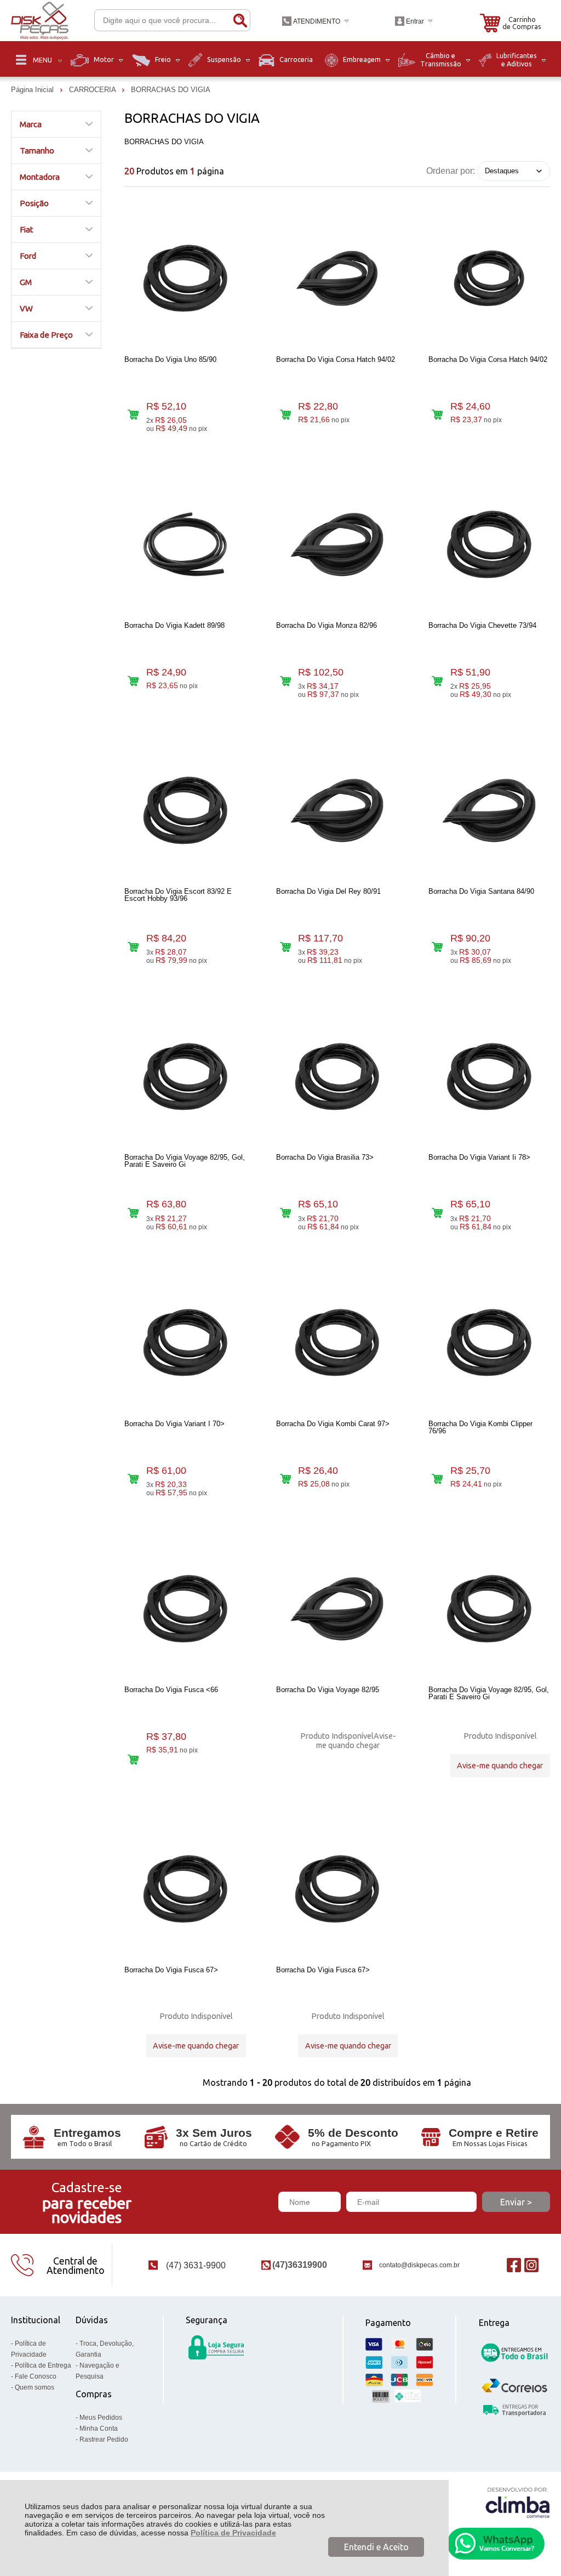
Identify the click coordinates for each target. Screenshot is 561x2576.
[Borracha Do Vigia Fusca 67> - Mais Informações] (185, 1889)
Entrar (415, 21)
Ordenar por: (451, 170)
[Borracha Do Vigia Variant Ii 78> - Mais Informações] (489, 1076)
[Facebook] (514, 2265)
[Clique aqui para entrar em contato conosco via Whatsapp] (496, 2544)
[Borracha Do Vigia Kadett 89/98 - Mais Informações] (185, 544)
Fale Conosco (36, 2376)
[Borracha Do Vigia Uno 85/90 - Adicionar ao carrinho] (133, 415)
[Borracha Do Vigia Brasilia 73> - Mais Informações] (337, 1076)
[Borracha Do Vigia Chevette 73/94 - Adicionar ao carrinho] (437, 681)
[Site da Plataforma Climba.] (518, 2502)
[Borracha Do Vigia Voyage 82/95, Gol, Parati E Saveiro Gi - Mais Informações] (185, 1076)
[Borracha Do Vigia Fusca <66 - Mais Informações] (185, 1609)
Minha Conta (99, 2429)
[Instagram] (531, 2265)
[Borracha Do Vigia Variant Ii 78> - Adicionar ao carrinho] (437, 1213)
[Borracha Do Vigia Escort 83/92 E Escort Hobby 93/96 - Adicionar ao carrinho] (133, 947)
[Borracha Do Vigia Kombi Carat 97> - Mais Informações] (337, 1343)
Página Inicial (33, 90)
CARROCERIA (93, 90)
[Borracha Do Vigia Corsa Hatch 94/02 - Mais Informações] (337, 279)
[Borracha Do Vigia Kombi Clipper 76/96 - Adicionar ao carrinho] (437, 1479)
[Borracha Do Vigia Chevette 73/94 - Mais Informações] (489, 544)
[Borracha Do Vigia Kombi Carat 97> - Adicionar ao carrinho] (285, 1479)
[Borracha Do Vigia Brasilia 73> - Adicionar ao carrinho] (285, 1213)
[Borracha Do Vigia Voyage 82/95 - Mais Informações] (337, 1609)
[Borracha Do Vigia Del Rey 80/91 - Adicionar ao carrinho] (285, 947)
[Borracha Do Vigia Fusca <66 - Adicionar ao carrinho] (133, 1759)
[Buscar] (240, 20)
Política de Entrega (43, 2365)
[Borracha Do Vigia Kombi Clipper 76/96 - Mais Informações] (489, 1343)
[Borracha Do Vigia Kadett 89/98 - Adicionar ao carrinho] (133, 681)
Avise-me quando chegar (356, 1741)
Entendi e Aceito (376, 2547)
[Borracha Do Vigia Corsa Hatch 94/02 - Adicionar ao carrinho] (285, 415)
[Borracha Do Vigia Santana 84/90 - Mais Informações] (489, 810)
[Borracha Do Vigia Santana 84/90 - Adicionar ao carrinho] (437, 947)
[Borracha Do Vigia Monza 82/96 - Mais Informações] (337, 544)
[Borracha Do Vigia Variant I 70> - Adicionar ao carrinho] (133, 1479)
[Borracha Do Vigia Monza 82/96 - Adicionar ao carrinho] (285, 681)
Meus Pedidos (101, 2418)
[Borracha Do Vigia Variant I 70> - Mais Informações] (185, 1343)
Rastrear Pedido (104, 2439)
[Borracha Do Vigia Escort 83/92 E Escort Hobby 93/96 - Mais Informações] (185, 810)
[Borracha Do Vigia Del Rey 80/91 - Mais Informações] (337, 810)
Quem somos (35, 2387)
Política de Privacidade (233, 2533)
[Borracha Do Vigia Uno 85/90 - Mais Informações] (185, 279)
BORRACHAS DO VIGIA (171, 90)
